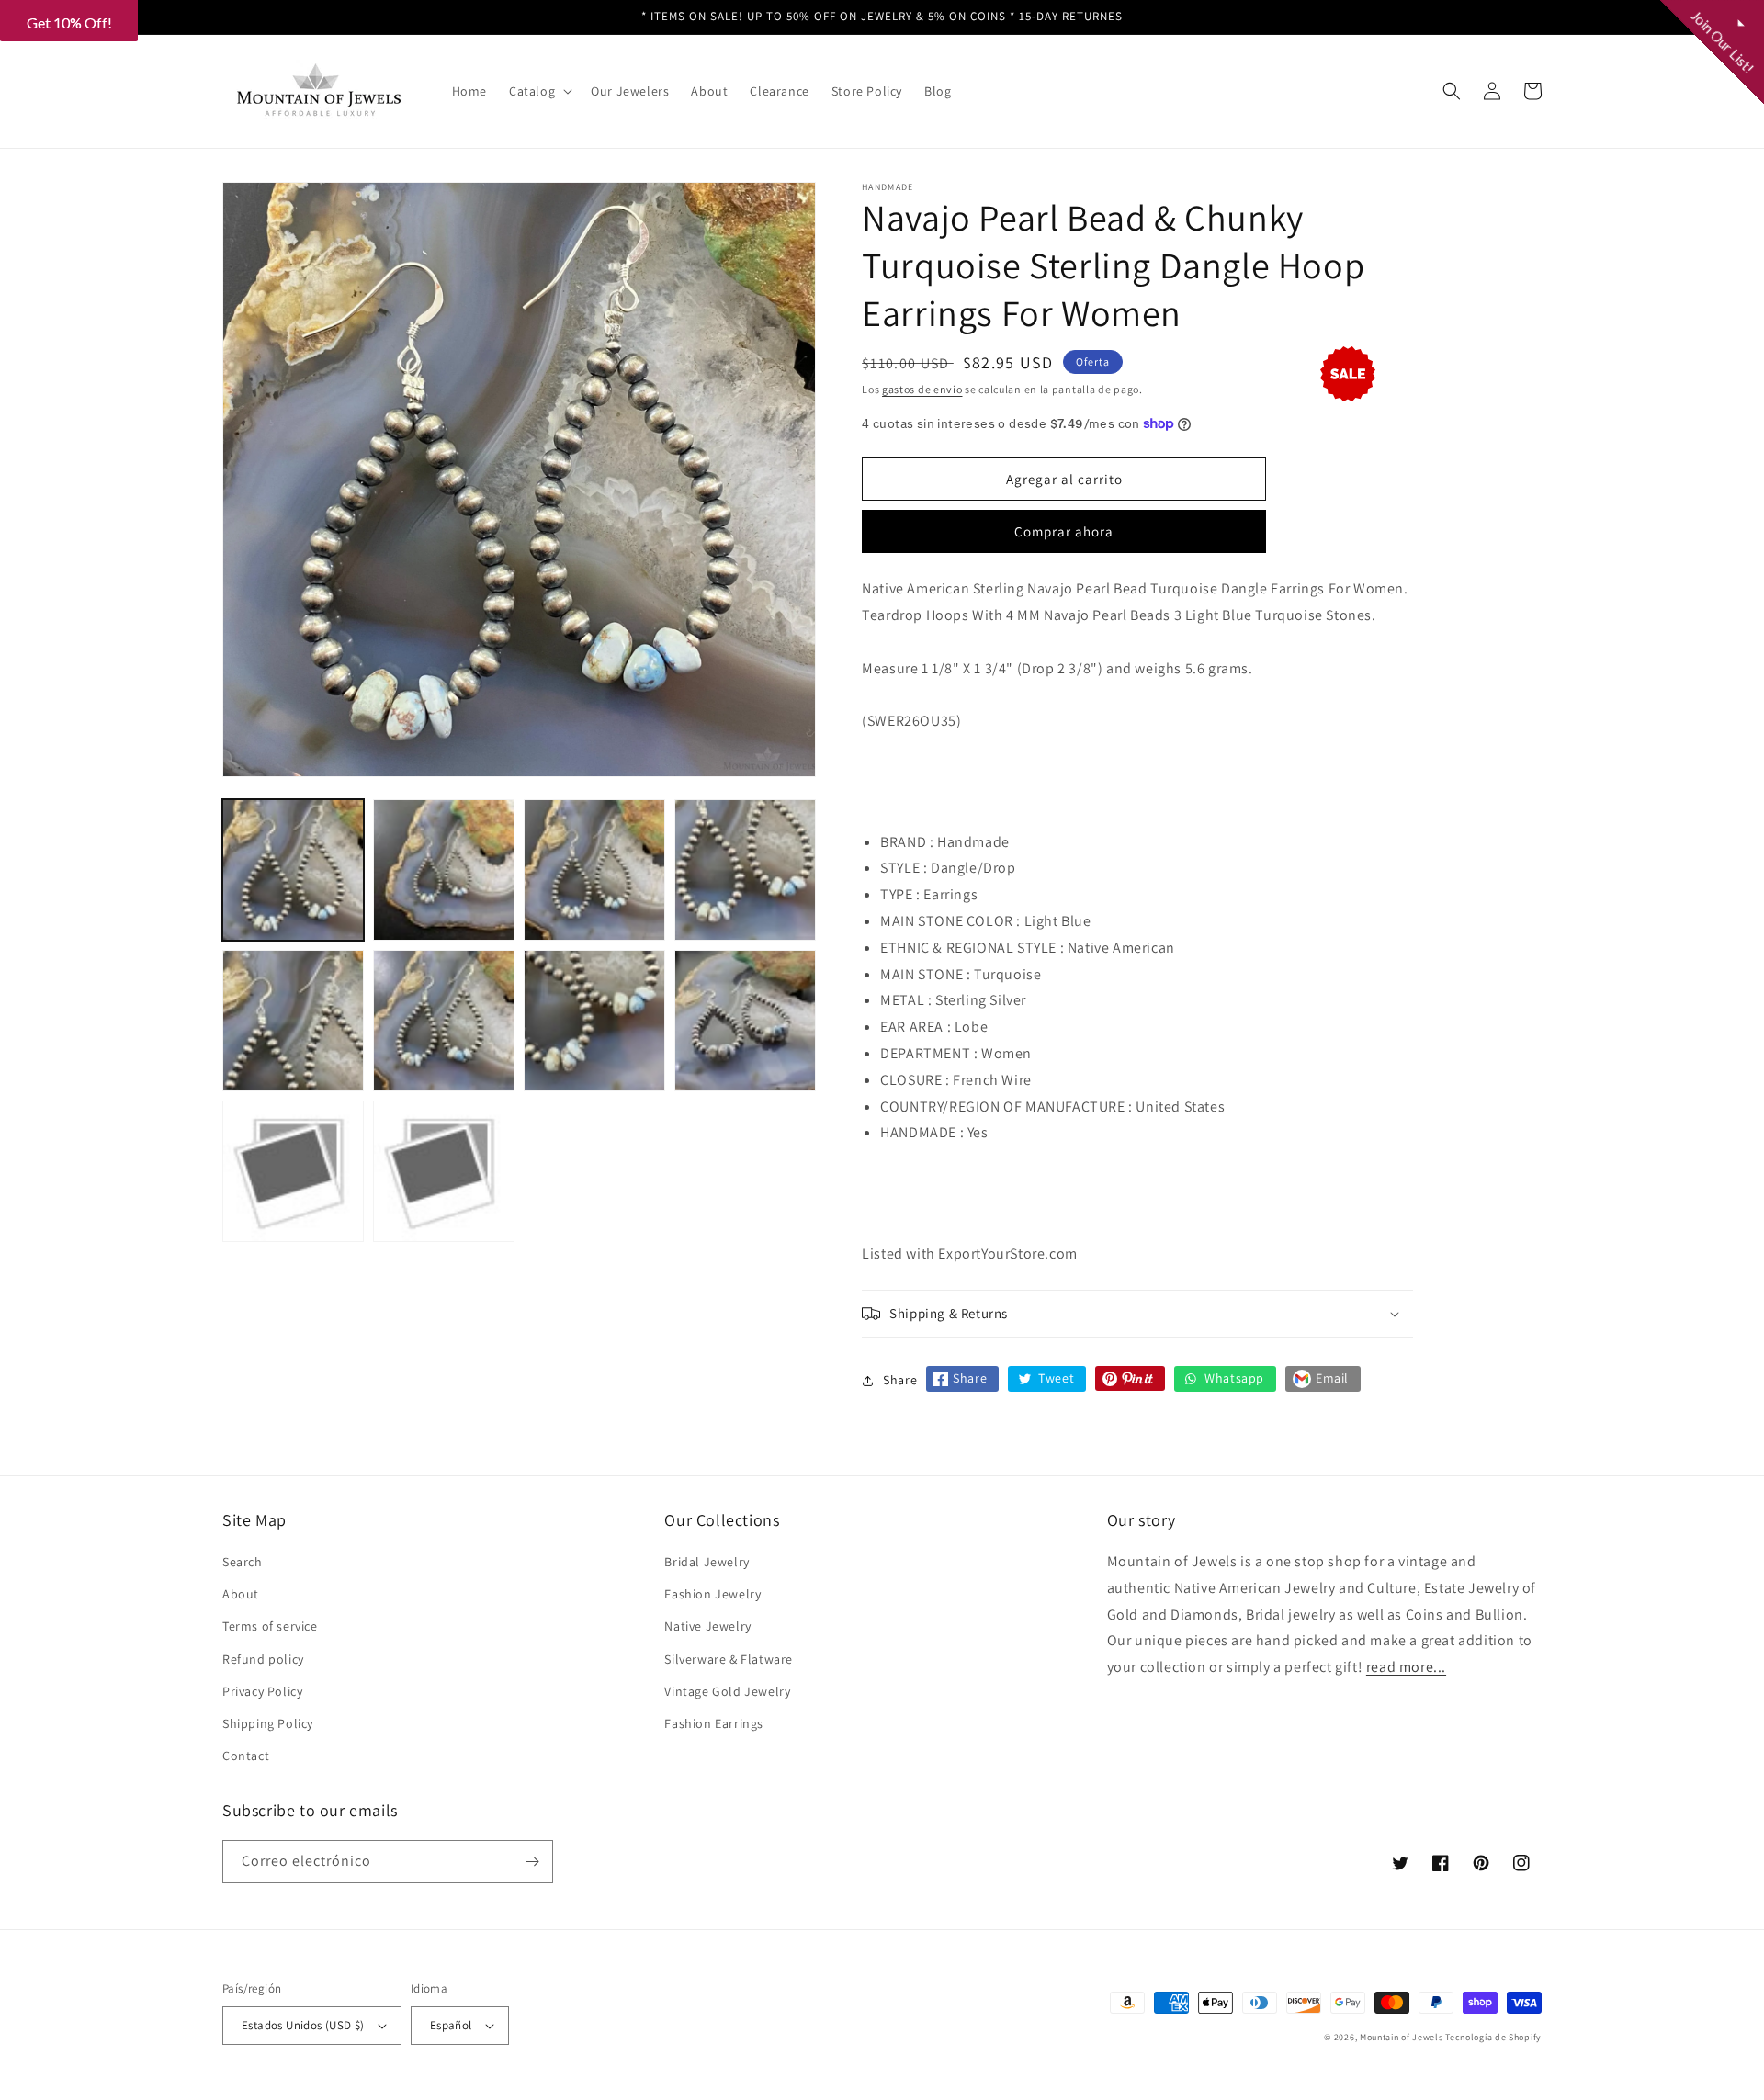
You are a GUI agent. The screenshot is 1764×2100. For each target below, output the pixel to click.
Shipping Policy (268, 1723)
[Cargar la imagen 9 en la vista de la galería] (293, 1171)
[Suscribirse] (532, 1862)
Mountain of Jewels (1402, 2037)
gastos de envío (922, 389)
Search (243, 1562)
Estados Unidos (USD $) (303, 2025)
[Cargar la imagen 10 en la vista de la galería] (444, 1171)
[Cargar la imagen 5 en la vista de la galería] (293, 1021)
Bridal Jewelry (707, 1562)
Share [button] (900, 1380)
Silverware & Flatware (729, 1659)
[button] (539, 91)
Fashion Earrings (714, 1723)
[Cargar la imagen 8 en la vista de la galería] (745, 1021)
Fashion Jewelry (712, 1594)
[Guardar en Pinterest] (1130, 1378)
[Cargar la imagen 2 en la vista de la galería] (444, 870)
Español (451, 2025)
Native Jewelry (707, 1626)
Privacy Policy (262, 1691)
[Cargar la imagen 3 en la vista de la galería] (594, 870)
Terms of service (270, 1626)
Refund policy (263, 1659)
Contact (246, 1756)
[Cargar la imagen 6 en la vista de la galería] (444, 1021)
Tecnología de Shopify (1493, 2037)
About (241, 1594)
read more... (1406, 1667)
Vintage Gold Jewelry (727, 1691)
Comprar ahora (1064, 531)
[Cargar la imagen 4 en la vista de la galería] (745, 870)
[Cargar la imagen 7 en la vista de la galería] (594, 1021)
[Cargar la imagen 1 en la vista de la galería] (293, 870)
